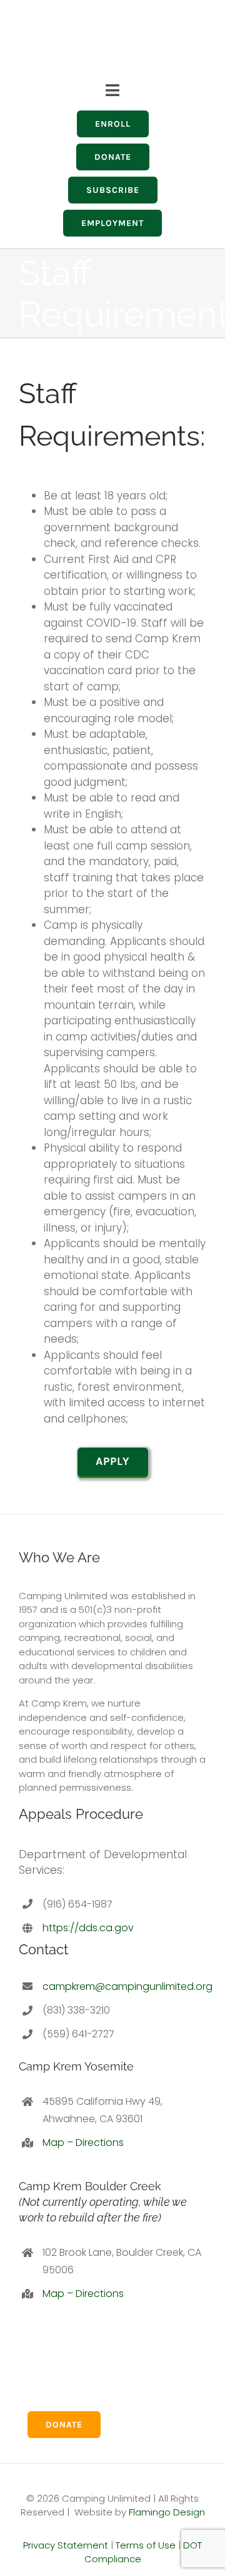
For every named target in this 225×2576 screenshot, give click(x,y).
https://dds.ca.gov (88, 1928)
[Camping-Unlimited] (47, 13)
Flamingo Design (167, 2512)
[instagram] (122, 37)
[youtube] (167, 37)
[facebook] (145, 37)
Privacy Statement (66, 2545)
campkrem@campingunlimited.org (127, 1986)
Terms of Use (146, 2545)
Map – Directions (83, 2143)
